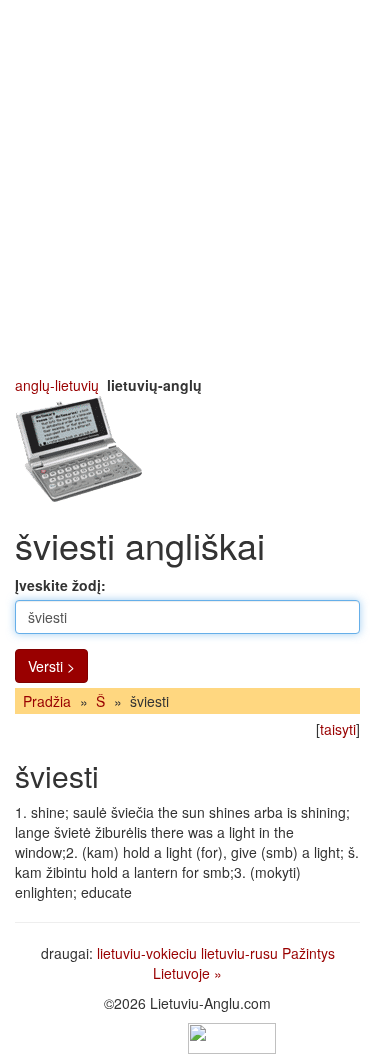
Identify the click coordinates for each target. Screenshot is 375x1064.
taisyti (338, 729)
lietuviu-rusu (239, 953)
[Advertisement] (187, 187)
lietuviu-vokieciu (147, 953)
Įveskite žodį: (60, 585)
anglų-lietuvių (57, 385)
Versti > (51, 666)
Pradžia (47, 701)
